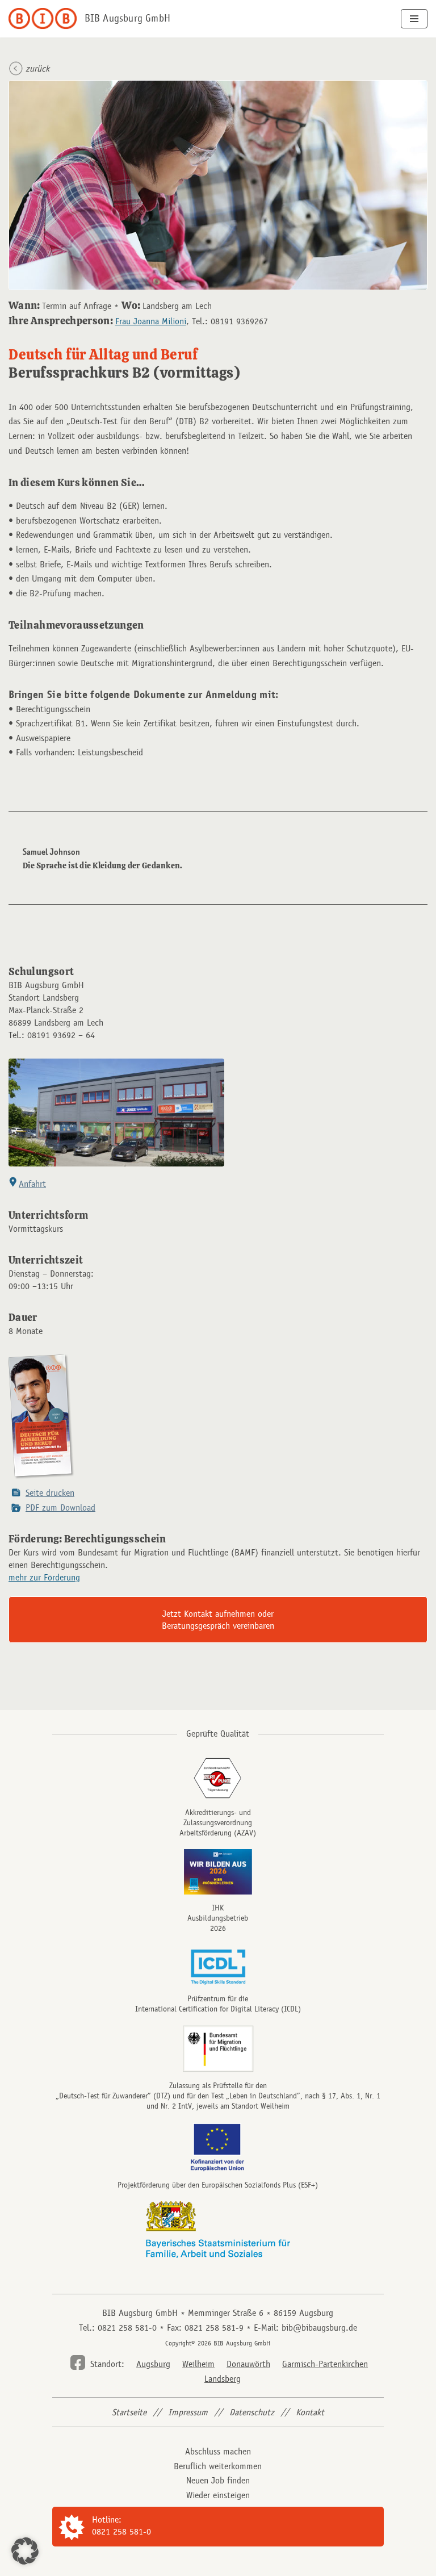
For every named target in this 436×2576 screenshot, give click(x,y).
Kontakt (310, 2412)
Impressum (188, 2412)
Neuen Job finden (218, 2480)
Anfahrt (32, 1184)
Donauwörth (248, 2364)
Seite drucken (50, 1493)
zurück (37, 68)
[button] (25, 2551)
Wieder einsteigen (218, 2495)
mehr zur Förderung (44, 1577)
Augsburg (153, 2364)
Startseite (129, 2412)
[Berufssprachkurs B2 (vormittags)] (42, 1478)
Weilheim (198, 2364)
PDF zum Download (60, 1507)
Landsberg (223, 2379)
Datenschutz (252, 2412)
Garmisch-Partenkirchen (325, 2364)
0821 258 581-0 (121, 2531)
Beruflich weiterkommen (218, 2466)
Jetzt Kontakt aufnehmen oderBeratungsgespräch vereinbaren (218, 1620)
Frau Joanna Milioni (151, 321)
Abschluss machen (218, 2451)
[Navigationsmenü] (414, 19)
